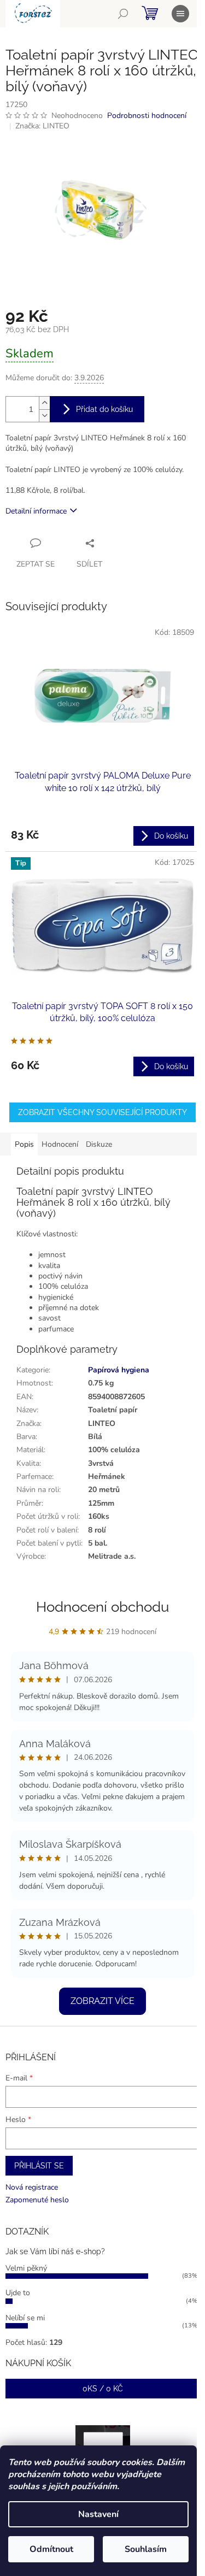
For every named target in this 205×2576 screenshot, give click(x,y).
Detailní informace (36, 511)
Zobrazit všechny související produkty (102, 1112)
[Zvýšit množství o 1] (44, 403)
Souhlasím (146, 2549)
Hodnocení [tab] (60, 1144)
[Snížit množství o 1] (44, 415)
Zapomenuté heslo (37, 2200)
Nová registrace (32, 2187)
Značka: (42, 126)
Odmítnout (51, 2549)
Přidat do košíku (104, 409)
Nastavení (98, 2514)
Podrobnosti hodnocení (147, 116)
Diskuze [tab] (99, 1144)
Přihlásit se (39, 2166)
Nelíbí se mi (25, 2318)
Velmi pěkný (26, 2268)
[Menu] (180, 14)
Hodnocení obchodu (102, 1607)
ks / (103, 2389)
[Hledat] (123, 14)
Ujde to (18, 2293)
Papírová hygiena (119, 1370)
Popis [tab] (24, 1144)
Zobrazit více (102, 2001)
